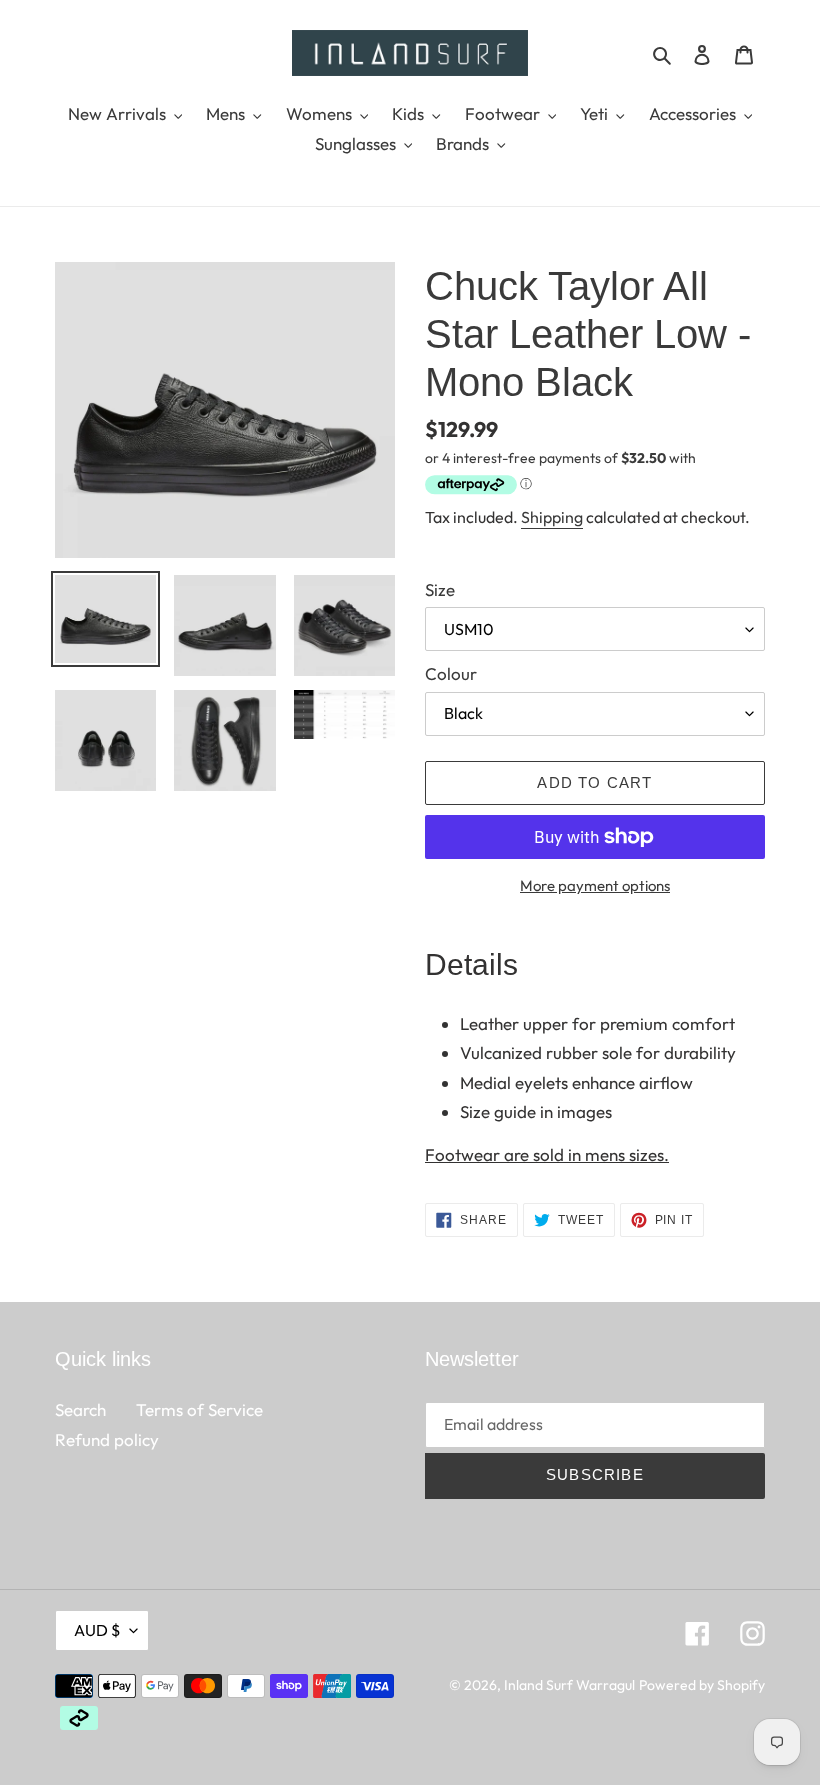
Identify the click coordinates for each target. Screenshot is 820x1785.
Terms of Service (199, 1409)
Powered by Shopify (702, 1685)
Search (80, 1409)
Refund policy (107, 1439)
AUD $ (97, 1630)
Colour (451, 673)
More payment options (595, 885)
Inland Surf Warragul (569, 1685)
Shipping (552, 517)
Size (440, 589)
